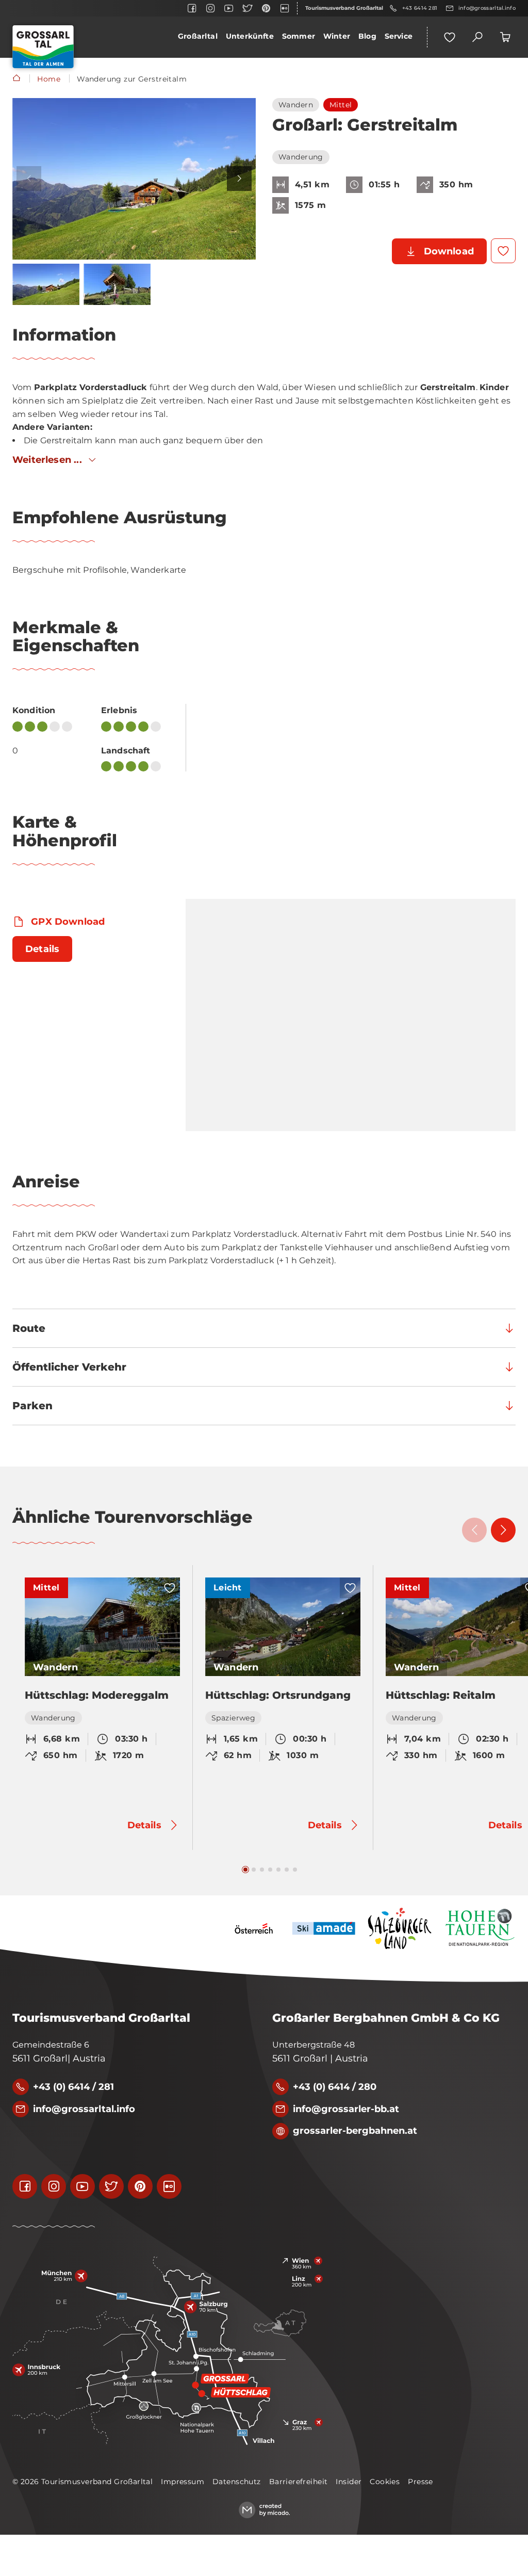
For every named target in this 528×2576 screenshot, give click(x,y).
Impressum (183, 2482)
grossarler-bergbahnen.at (355, 2131)
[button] (134, 179)
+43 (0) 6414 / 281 (73, 2087)
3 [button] (262, 1870)
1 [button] (245, 1870)
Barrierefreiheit (299, 2482)
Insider (349, 2482)
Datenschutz (237, 2482)
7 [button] (295, 1870)
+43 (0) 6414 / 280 (335, 2087)
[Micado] (264, 2510)
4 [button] (270, 1870)
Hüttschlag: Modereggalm (97, 1695)
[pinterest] (266, 8)
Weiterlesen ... (47, 460)
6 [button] (287, 1870)
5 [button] (278, 1870)
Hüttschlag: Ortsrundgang (278, 1695)
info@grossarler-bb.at (346, 2109)
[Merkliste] (450, 37)
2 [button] (254, 1870)
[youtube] (229, 8)
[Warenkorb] (505, 37)
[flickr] (285, 8)
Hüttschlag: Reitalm (441, 1695)
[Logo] (43, 47)
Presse (420, 2482)
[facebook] (192, 8)
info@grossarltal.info (487, 8)
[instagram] (210, 8)
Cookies (385, 2482)
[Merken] (503, 251)
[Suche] (477, 37)
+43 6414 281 (420, 8)
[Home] (16, 79)
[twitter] (247, 8)
